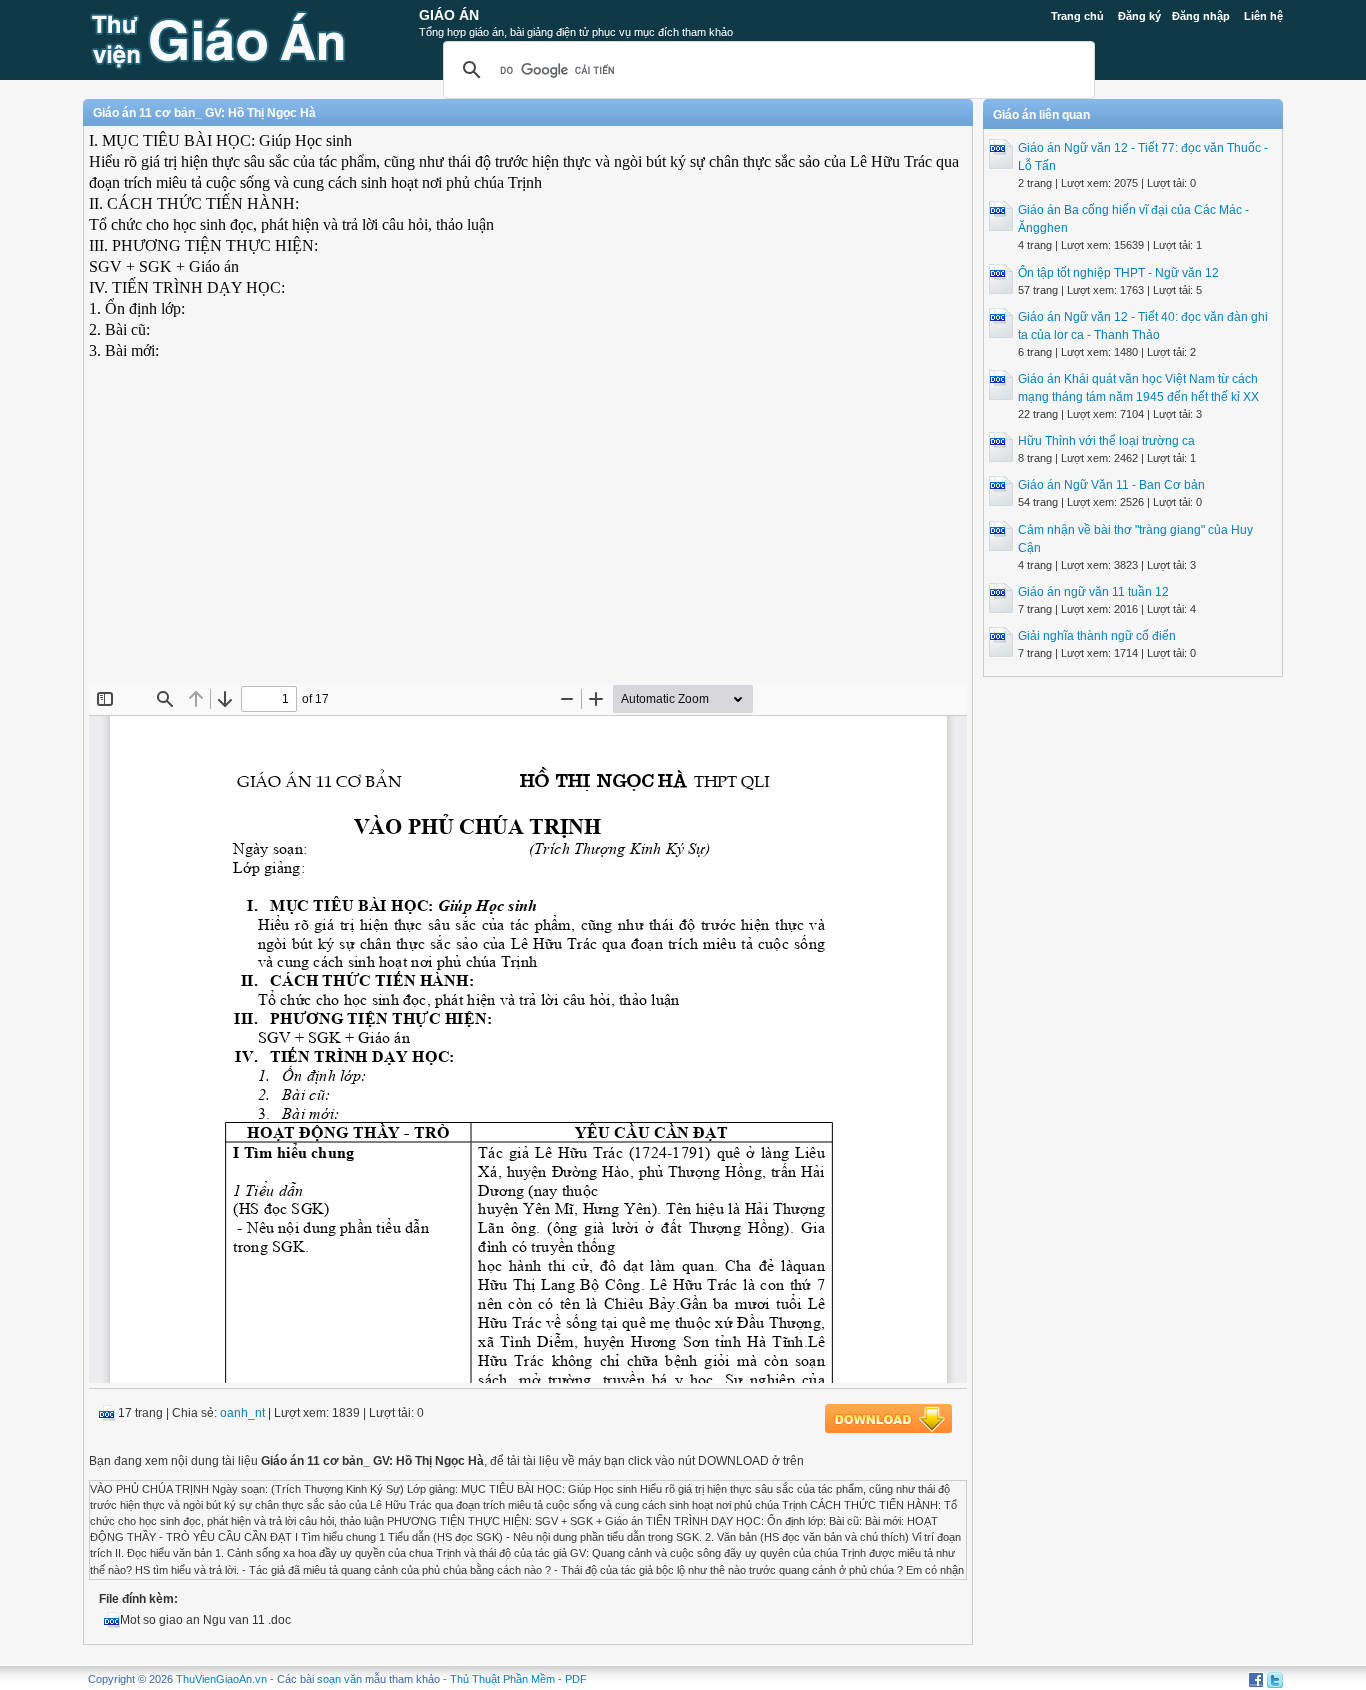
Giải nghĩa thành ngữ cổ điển (1097, 636)
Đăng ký (1139, 16)
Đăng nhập (1201, 16)
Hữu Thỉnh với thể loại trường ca (1106, 441)
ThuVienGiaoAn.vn (221, 1679)
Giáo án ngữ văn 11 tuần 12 (1093, 592)
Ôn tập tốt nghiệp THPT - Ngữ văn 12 (1118, 273)
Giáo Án (449, 15)
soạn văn (339, 1679)
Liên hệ (1263, 16)
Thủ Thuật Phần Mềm (502, 1679)
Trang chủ (1077, 16)
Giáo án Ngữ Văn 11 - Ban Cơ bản (1111, 485)
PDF (576, 1679)
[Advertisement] (528, 538)
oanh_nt (242, 1413)
